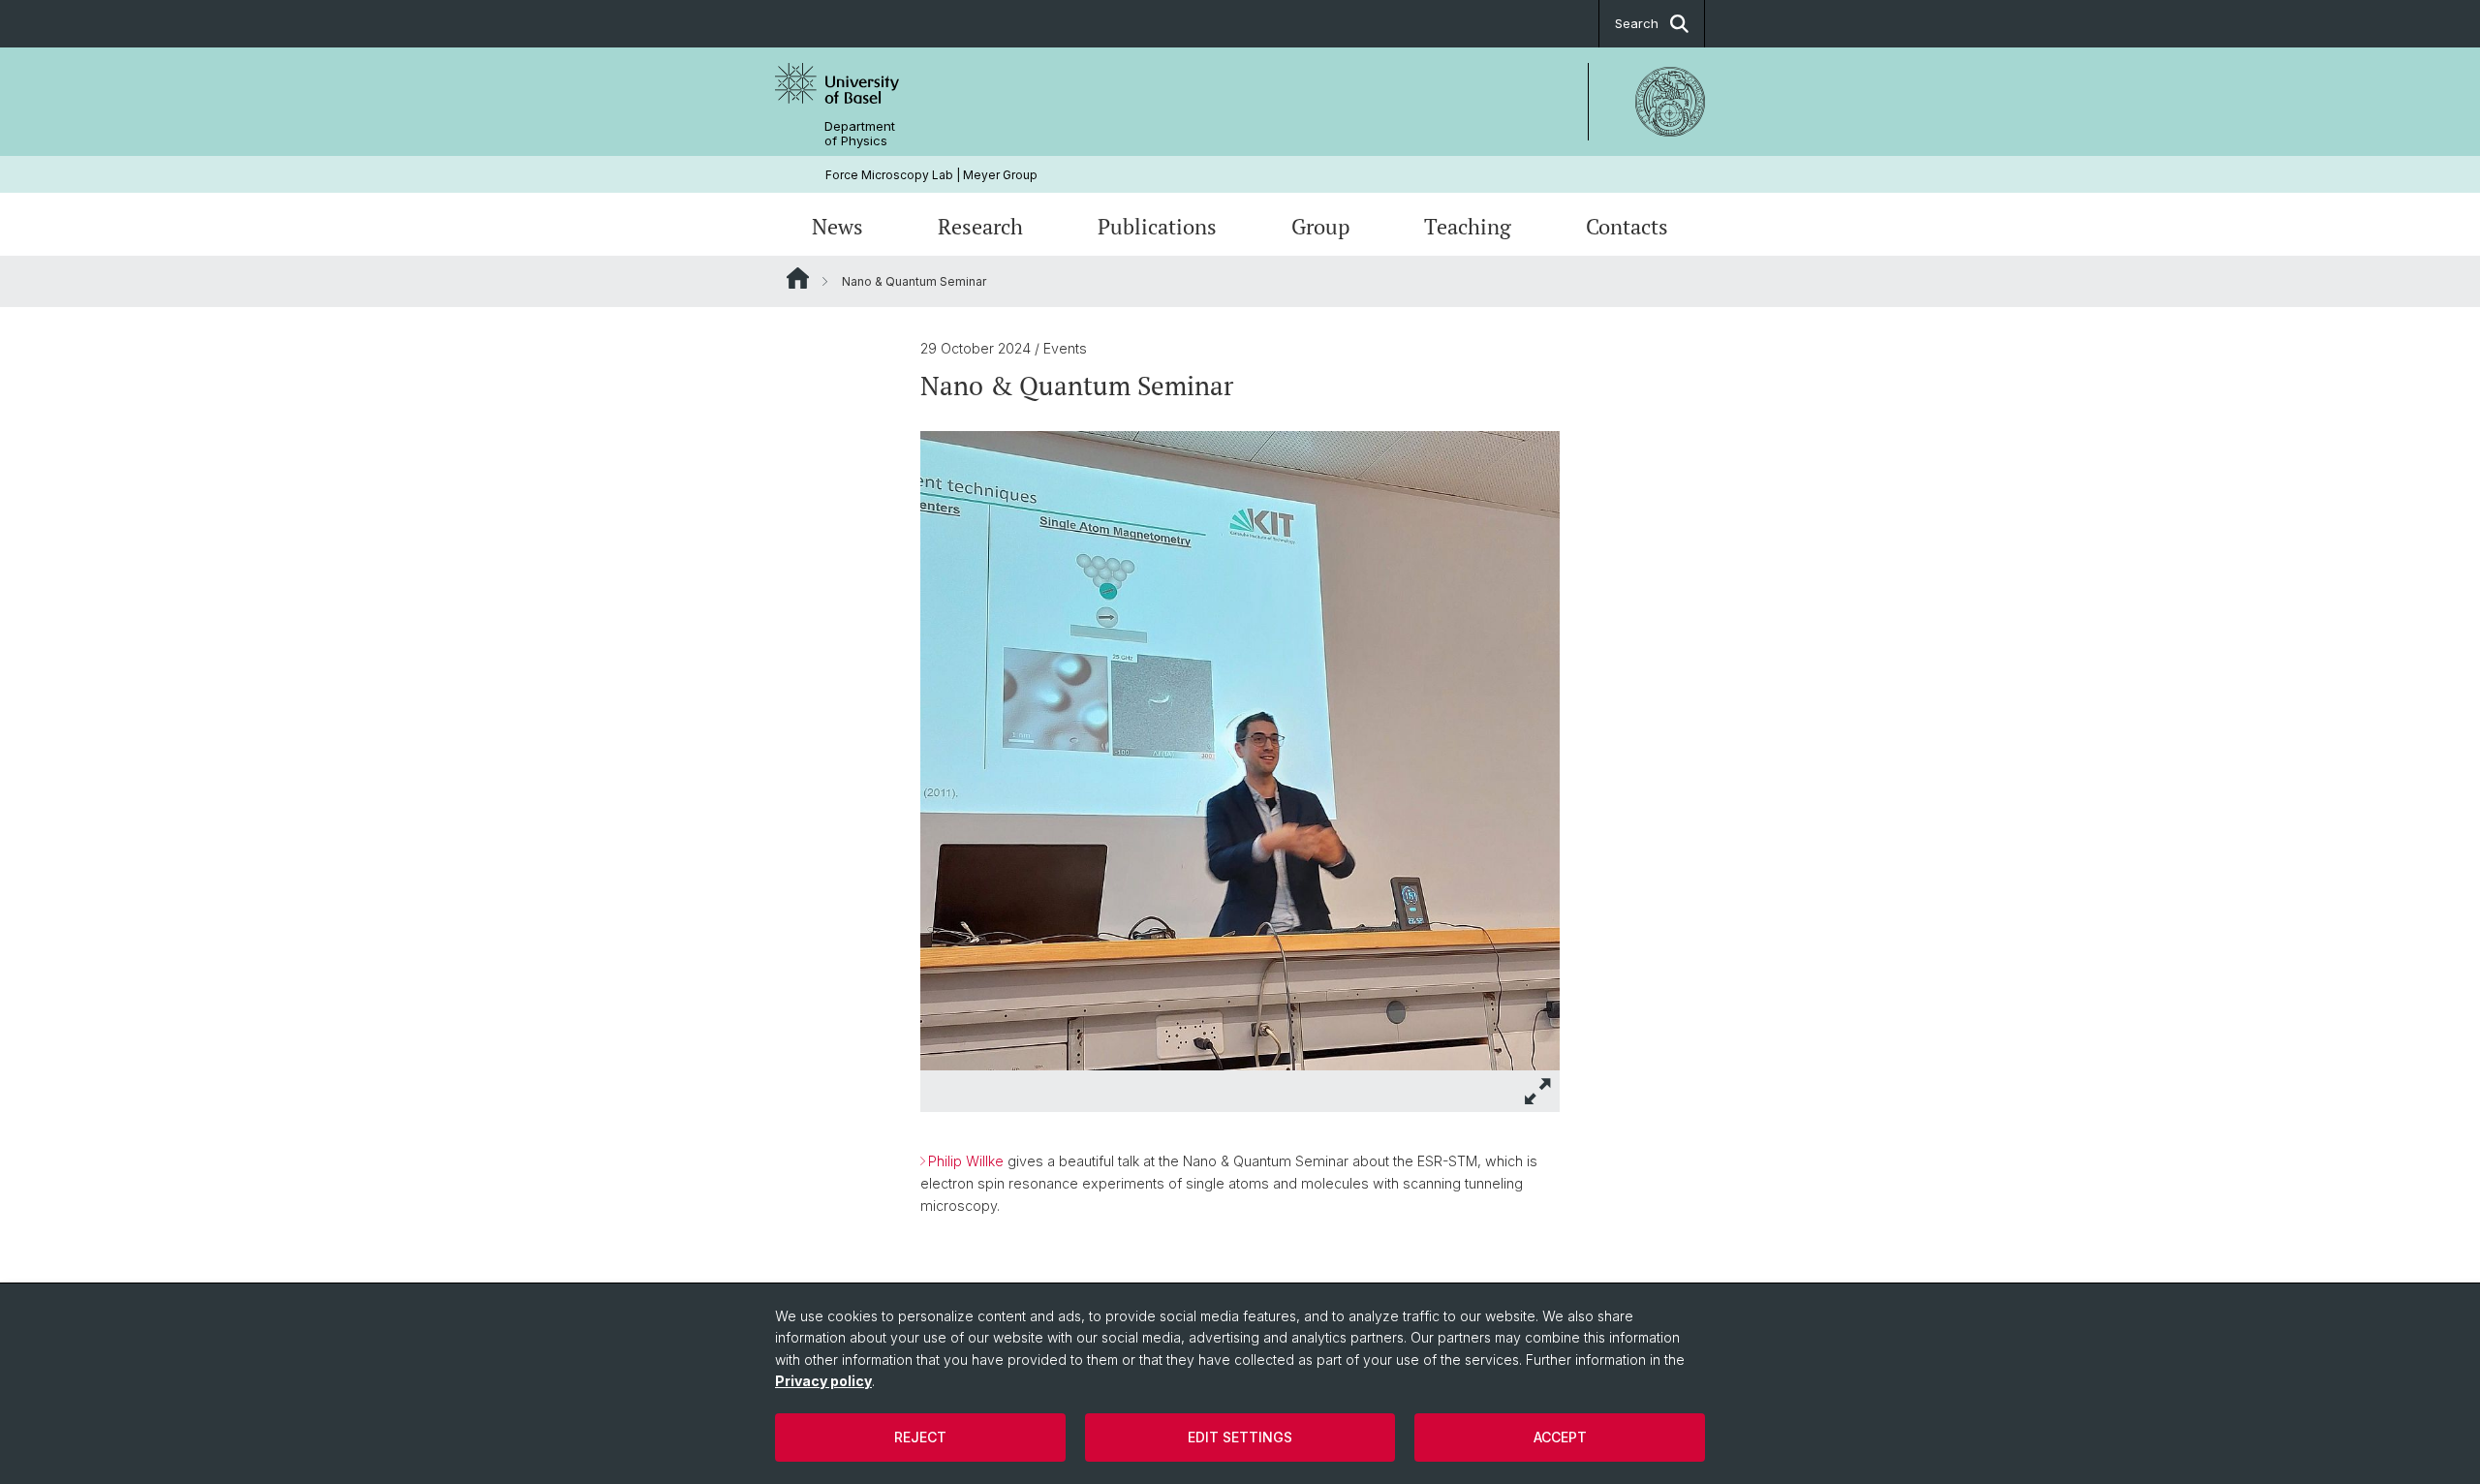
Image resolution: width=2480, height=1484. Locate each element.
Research (980, 226)
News (837, 226)
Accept (1560, 1437)
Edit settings (1240, 1437)
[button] (1538, 1091)
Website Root (798, 278)
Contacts (1627, 226)
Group (1320, 226)
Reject (920, 1437)
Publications (1157, 226)
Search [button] (1637, 23)
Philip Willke (966, 1161)
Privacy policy (823, 1381)
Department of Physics (860, 134)
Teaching (1468, 226)
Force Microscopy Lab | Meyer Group (931, 175)
